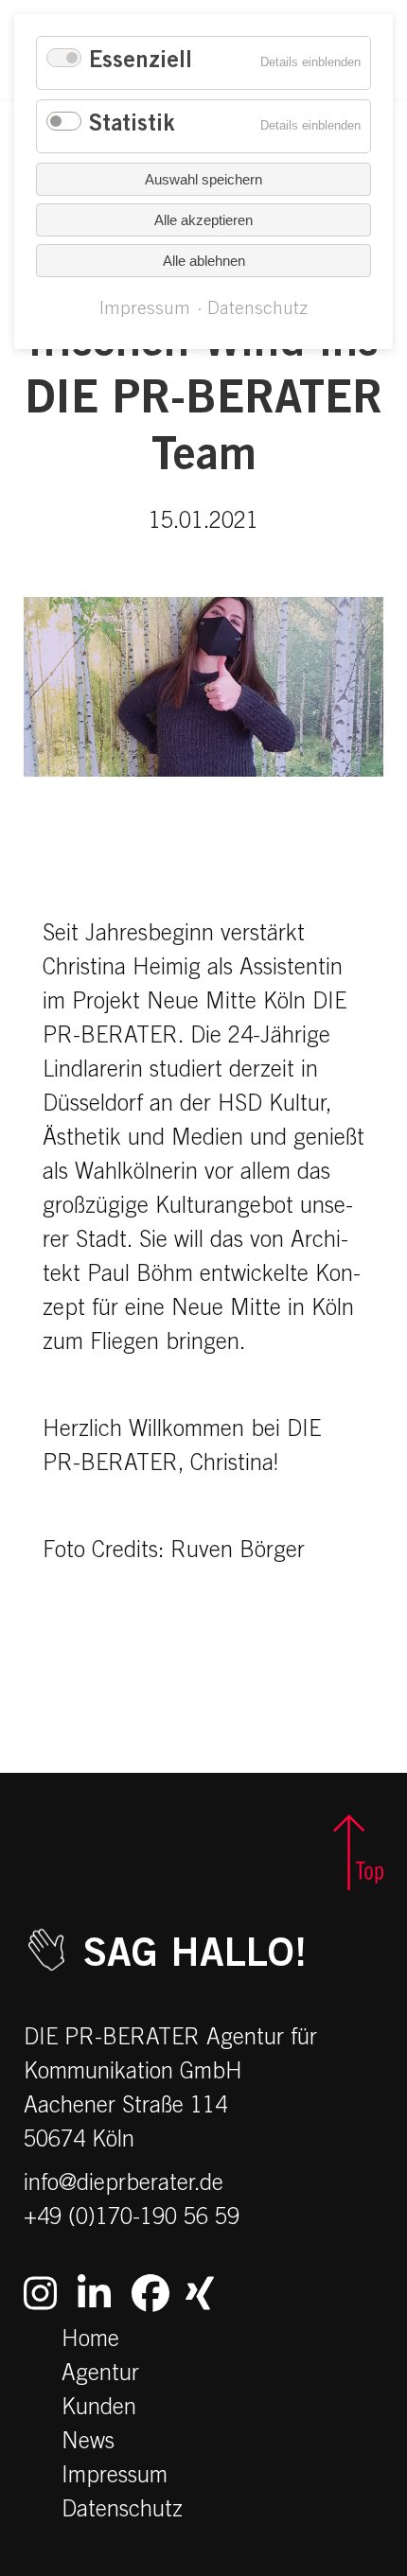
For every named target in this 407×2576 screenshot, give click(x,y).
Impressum (115, 2478)
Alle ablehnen (204, 261)
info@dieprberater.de (124, 2185)
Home (90, 2341)
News (88, 2444)
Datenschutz (122, 2512)
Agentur (100, 2375)
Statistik (132, 126)
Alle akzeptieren (203, 220)
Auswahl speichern (203, 179)
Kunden (99, 2410)
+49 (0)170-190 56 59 (132, 2219)
